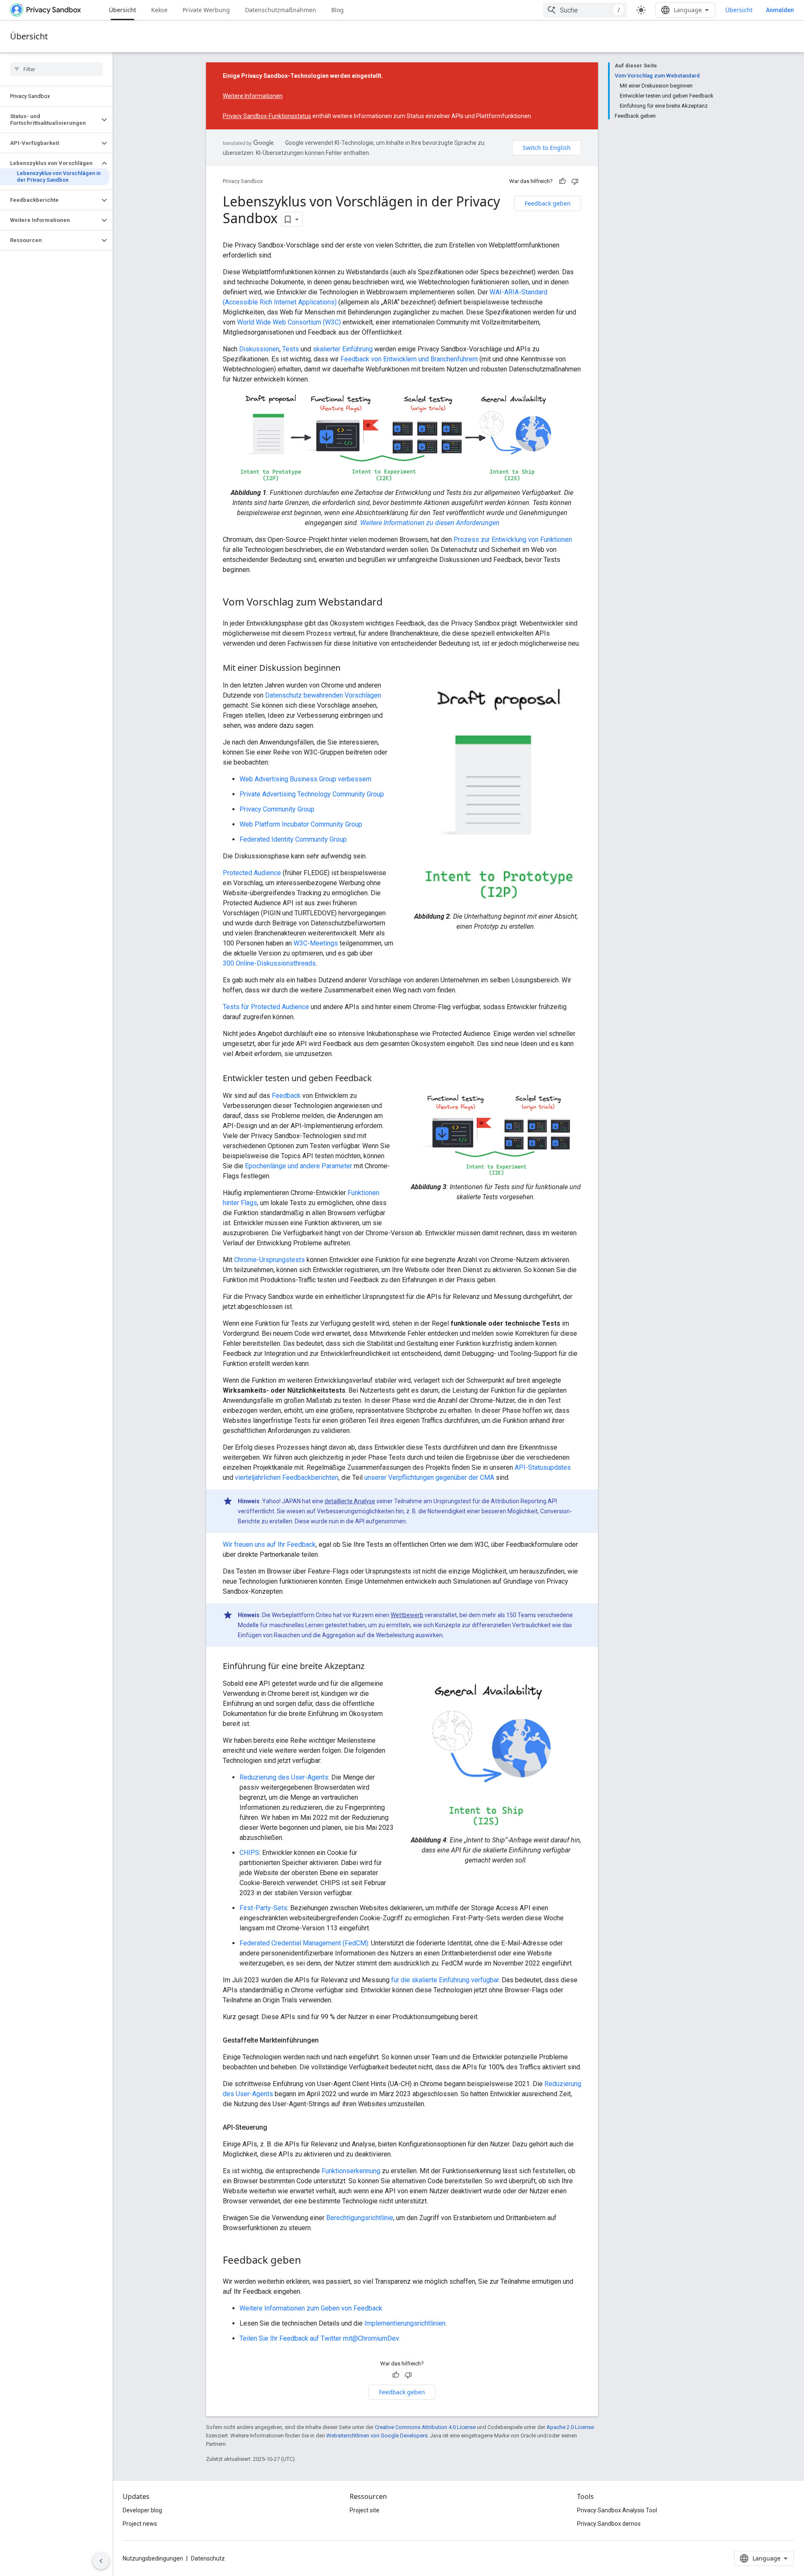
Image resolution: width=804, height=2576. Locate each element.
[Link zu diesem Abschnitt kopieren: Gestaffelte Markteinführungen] (327, 2040)
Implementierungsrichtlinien (405, 2323)
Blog (338, 10)
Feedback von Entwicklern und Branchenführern (409, 359)
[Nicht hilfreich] (575, 181)
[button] (50, 120)
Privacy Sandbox (243, 181)
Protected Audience (252, 873)
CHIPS (249, 1853)
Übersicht (122, 10)
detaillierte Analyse (350, 1501)
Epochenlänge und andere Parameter (299, 1166)
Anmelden (780, 10)
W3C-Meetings (316, 943)
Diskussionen (259, 349)
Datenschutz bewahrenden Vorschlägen (323, 695)
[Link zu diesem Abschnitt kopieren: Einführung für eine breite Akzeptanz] (373, 1667)
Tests (291, 349)
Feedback (286, 1096)
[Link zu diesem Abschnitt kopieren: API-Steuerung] (276, 2128)
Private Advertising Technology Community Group (312, 794)
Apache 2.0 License (570, 2427)
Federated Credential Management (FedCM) (304, 1943)
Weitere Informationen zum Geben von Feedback (311, 2308)
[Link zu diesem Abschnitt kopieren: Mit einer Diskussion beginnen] (349, 669)
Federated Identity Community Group (293, 839)
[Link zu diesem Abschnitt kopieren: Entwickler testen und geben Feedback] (380, 1079)
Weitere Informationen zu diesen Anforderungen (430, 523)
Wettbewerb (407, 1615)
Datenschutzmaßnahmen (281, 10)
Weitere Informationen (253, 96)
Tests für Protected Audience (266, 1007)
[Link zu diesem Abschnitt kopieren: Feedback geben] (309, 2261)
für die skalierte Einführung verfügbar (445, 1980)
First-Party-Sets (263, 1908)
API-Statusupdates (543, 1467)
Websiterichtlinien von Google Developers (377, 2436)
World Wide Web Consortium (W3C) (289, 322)
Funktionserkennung (351, 2171)
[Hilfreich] (562, 181)
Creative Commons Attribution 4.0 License (425, 2427)
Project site (365, 2510)
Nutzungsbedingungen (153, 2558)
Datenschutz (208, 2558)
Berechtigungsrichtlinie (360, 2218)
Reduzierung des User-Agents (284, 1777)
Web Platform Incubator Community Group (301, 824)
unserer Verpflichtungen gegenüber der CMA (429, 1477)
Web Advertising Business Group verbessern (305, 779)
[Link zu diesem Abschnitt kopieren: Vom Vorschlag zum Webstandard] (391, 603)
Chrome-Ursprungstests (269, 1260)
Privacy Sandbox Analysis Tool (617, 2510)
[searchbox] (56, 69)
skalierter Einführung (343, 349)
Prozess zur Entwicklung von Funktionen (513, 540)
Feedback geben (548, 203)
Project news (140, 2524)
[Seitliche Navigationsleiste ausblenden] (101, 2561)
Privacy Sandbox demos (609, 2524)
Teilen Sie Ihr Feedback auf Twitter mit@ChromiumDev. (320, 2338)
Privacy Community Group (277, 809)
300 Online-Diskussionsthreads (269, 963)
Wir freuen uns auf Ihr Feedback (269, 1544)
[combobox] (585, 10)
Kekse (159, 10)
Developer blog (142, 2510)
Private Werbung (206, 10)
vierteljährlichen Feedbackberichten (287, 1477)
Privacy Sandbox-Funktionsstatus (267, 116)
